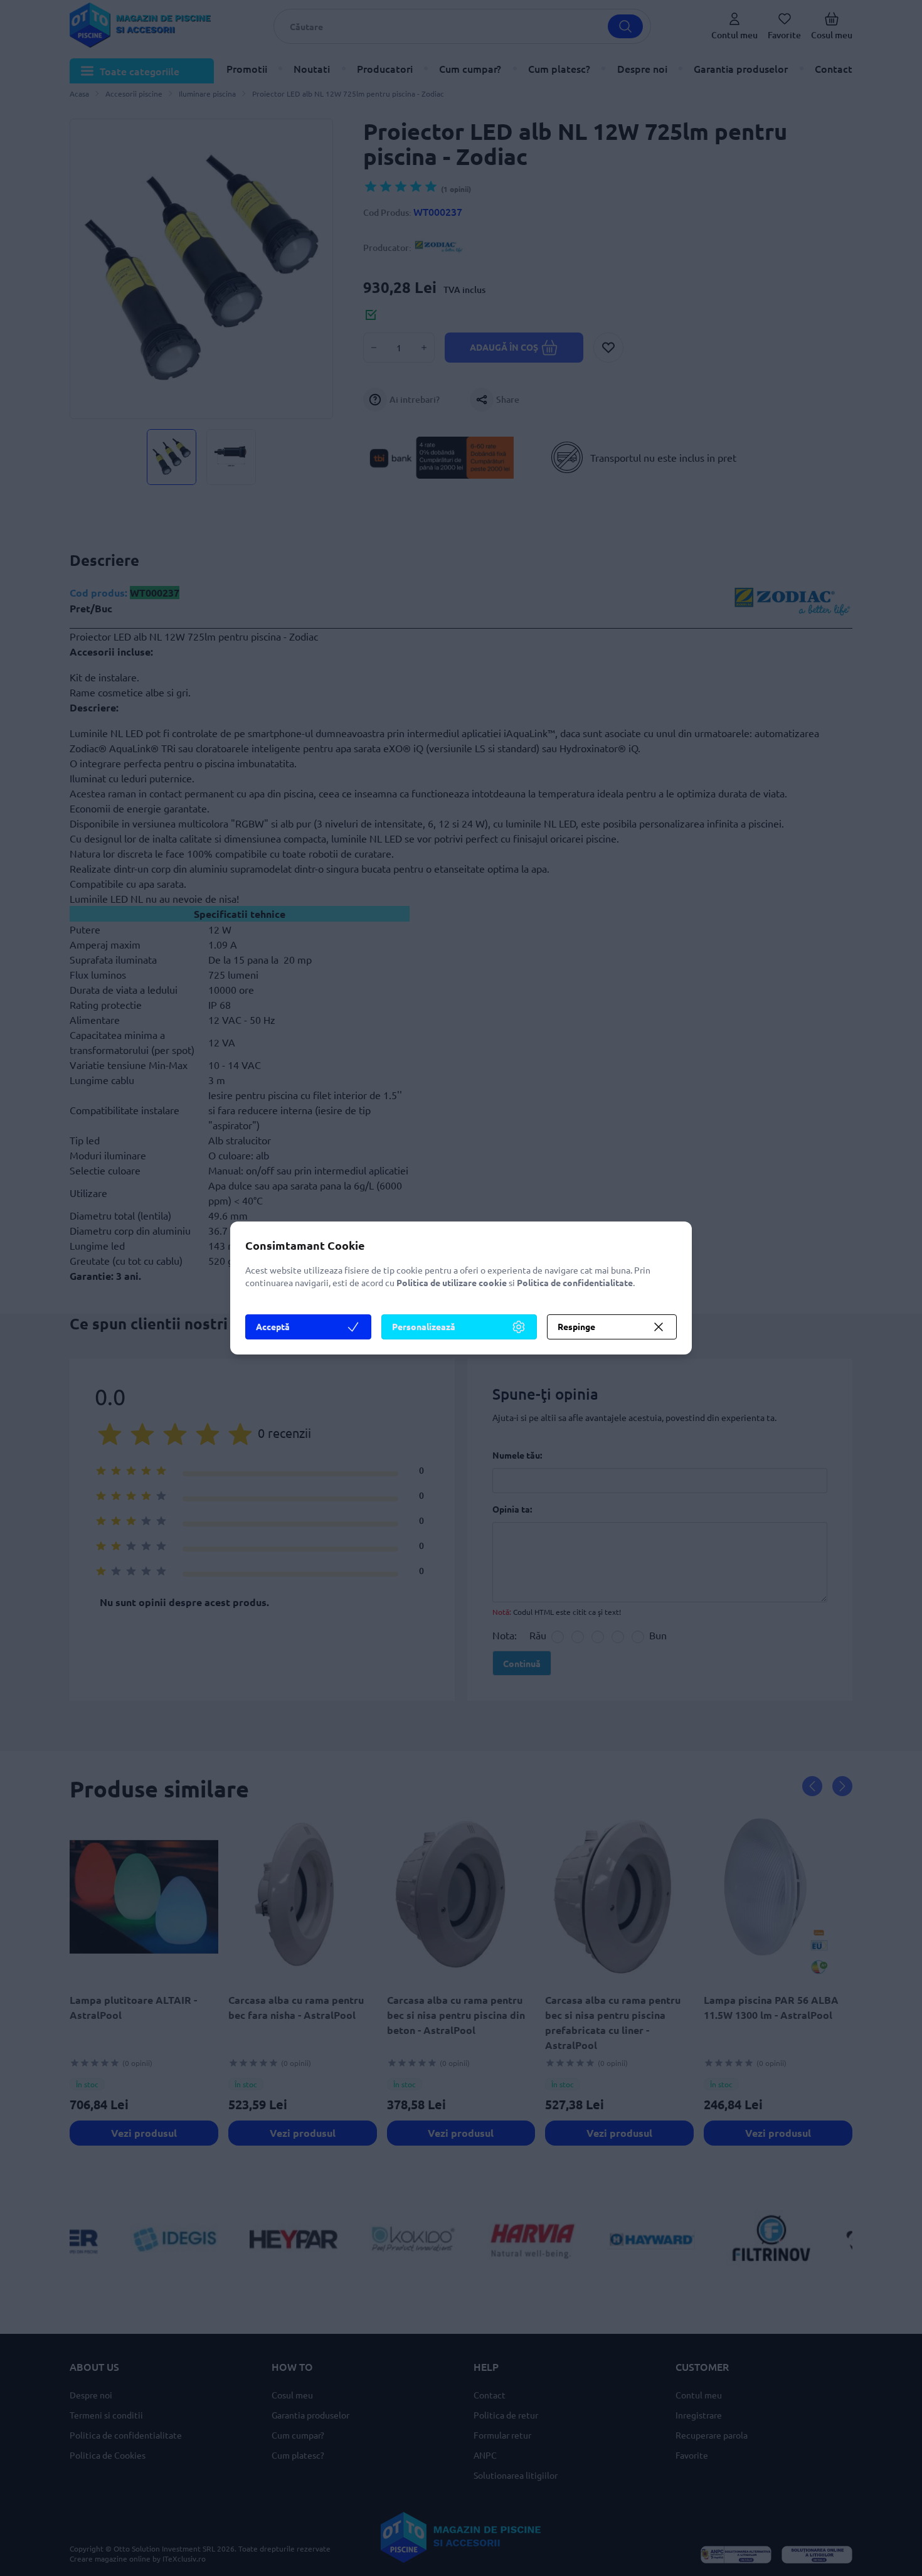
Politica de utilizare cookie (452, 1282)
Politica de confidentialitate (575, 1282)
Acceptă (273, 1326)
